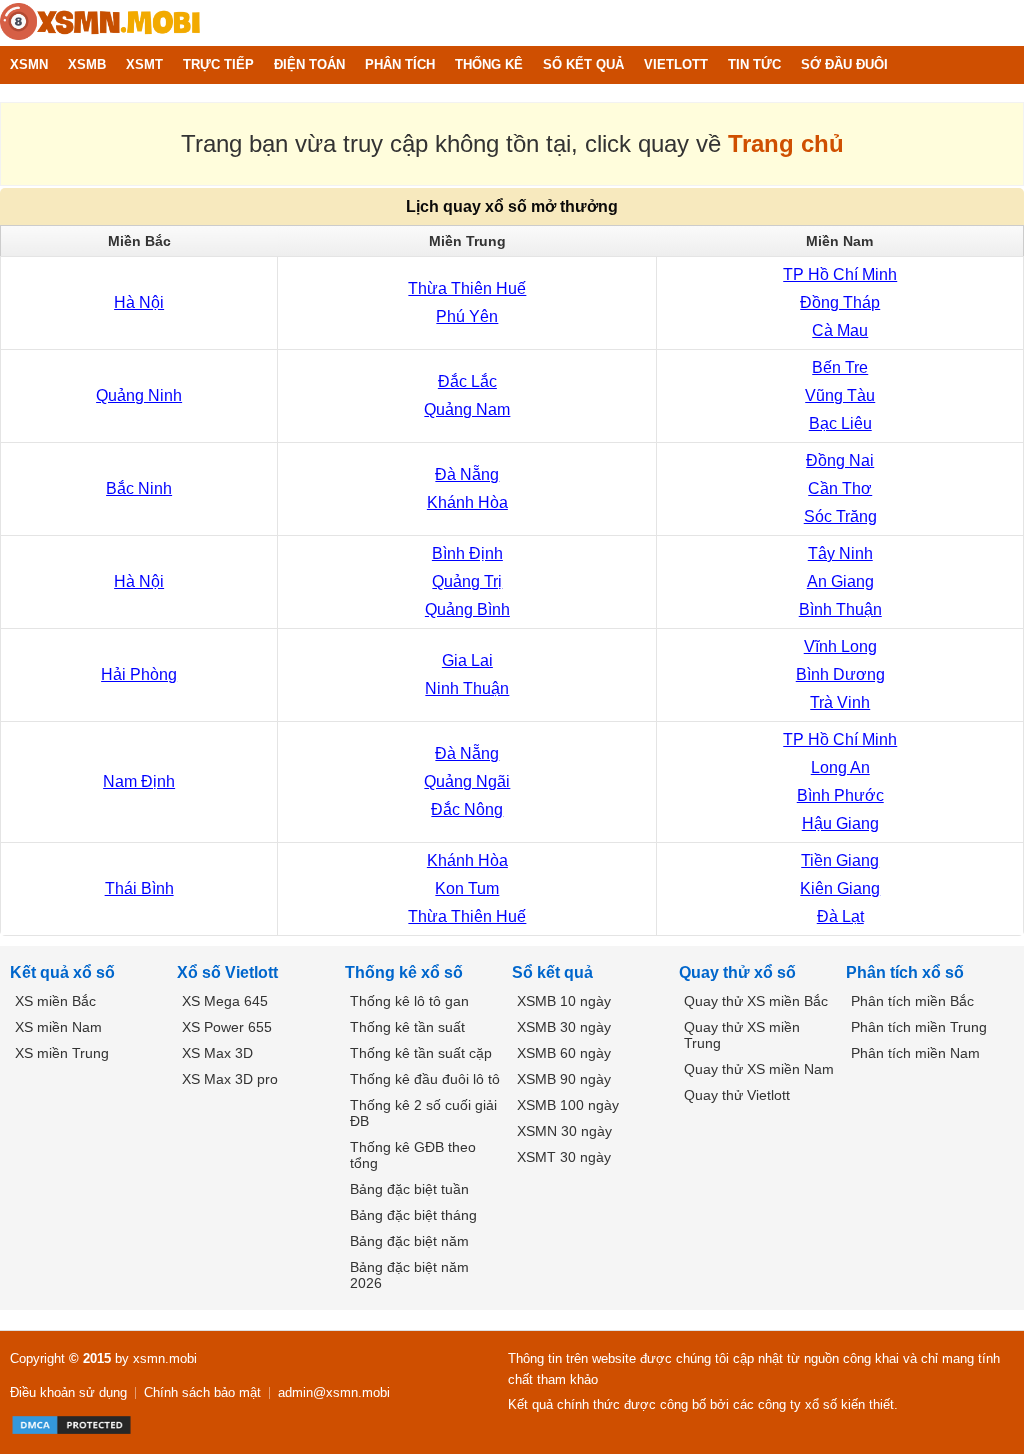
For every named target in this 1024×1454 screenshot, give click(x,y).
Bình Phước (840, 795)
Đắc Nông (467, 809)
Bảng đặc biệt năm (409, 1241)
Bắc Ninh (139, 488)
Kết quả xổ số (62, 972)
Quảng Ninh (139, 395)
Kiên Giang (840, 888)
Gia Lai (467, 660)
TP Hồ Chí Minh (840, 274)
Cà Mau (840, 330)
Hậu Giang (840, 823)
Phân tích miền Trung (919, 1027)
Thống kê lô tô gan (409, 1001)
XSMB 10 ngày (564, 1001)
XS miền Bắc (55, 1001)
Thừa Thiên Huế (467, 288)
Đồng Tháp (840, 302)
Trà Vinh (840, 702)
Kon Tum (467, 888)
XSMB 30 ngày (564, 1027)
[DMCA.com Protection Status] (71, 1425)
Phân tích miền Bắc (912, 1001)
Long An (840, 767)
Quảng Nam (467, 409)
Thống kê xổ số (404, 972)
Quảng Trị (467, 581)
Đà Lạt (840, 916)
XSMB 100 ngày (568, 1105)
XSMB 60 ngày (564, 1053)
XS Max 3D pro (230, 1079)
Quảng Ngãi (467, 781)
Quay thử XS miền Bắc (756, 1001)
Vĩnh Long (840, 646)
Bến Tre (840, 367)
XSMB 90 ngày (564, 1079)
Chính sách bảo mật (202, 1392)
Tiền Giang (840, 860)
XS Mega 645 (225, 1001)
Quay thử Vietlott (737, 1095)
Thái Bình (139, 888)
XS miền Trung (62, 1053)
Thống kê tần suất (407, 1027)
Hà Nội (139, 302)
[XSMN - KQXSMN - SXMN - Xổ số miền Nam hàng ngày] (100, 23)
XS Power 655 (227, 1027)
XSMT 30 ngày (564, 1157)
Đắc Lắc (467, 381)
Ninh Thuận (467, 688)
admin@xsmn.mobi (334, 1392)
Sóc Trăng (840, 516)
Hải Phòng (139, 674)
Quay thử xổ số (737, 972)
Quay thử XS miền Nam (759, 1069)
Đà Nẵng (467, 474)
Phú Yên (467, 316)
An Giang (840, 581)
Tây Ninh (840, 553)
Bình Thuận (840, 609)
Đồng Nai (840, 460)
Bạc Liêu (840, 423)
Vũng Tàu (840, 395)
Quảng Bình (467, 609)
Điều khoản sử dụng (68, 1392)
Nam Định (139, 781)
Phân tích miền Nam (915, 1053)
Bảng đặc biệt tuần (409, 1189)
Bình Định (467, 553)
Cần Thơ (840, 488)
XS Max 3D (217, 1053)
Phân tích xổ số (905, 972)
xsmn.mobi (165, 1358)
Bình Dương (840, 674)
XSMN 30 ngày (564, 1131)
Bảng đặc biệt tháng (413, 1215)
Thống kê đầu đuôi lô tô (425, 1079)
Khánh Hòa (467, 502)
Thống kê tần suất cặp (421, 1053)
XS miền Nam (58, 1027)
